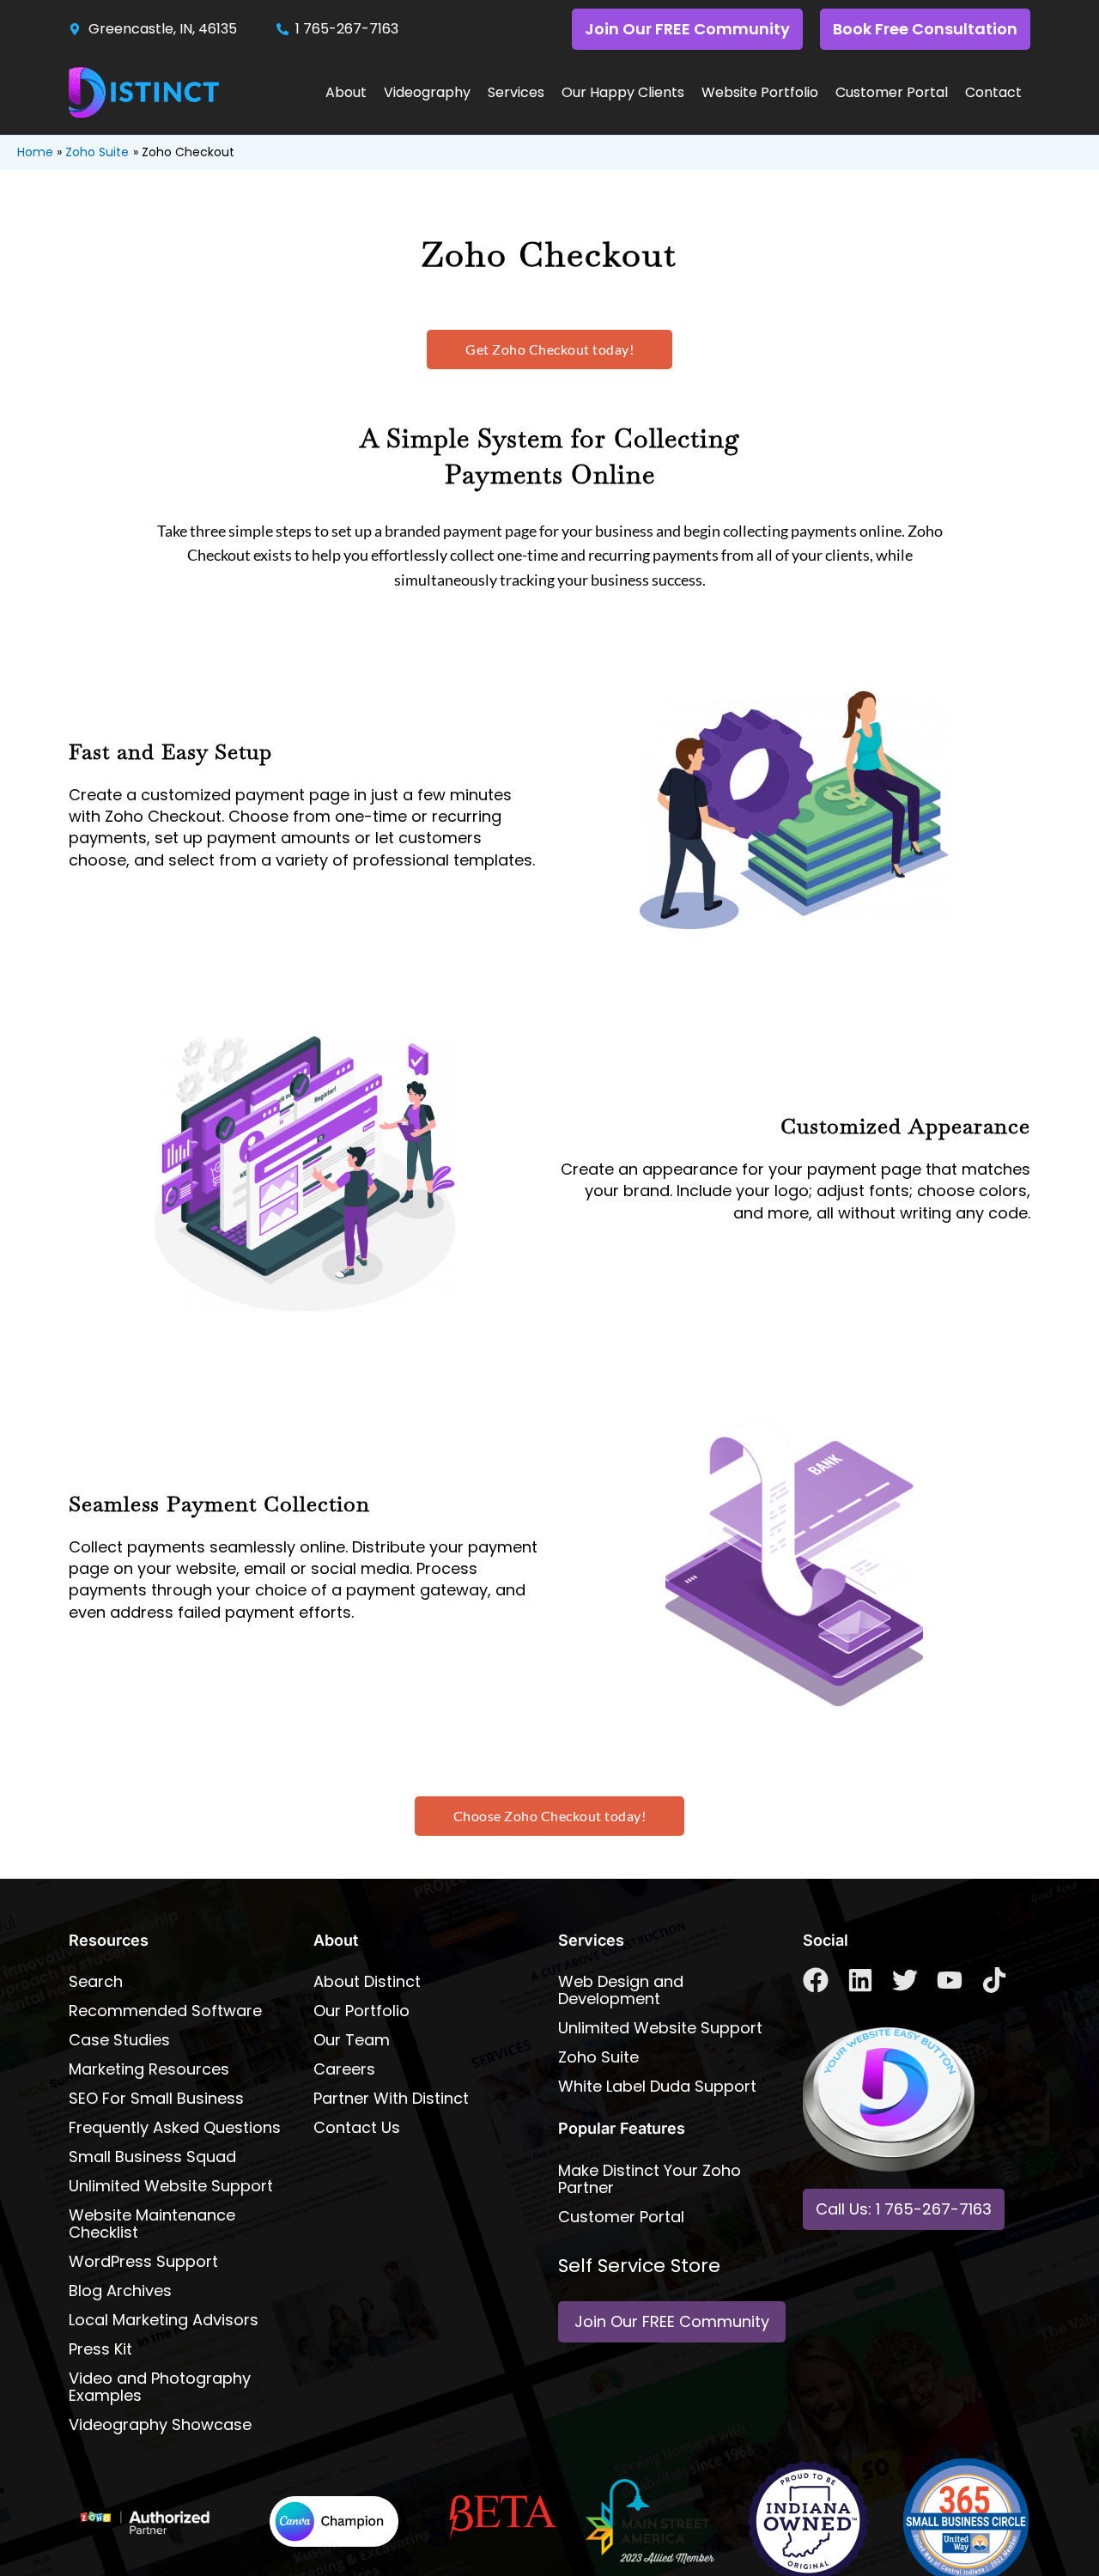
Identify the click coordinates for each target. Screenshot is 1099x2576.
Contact (993, 92)
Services (516, 92)
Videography (427, 92)
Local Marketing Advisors (164, 2320)
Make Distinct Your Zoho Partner (650, 2179)
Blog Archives (120, 2290)
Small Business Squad (152, 2157)
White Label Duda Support (657, 2086)
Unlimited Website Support (171, 2186)
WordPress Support (143, 2261)
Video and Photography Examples (160, 2387)
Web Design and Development (621, 1990)
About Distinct (367, 1981)
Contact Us (357, 2127)
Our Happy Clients (623, 92)
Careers (344, 2069)
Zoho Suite (598, 2057)
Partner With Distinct (391, 2098)
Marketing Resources (149, 2069)
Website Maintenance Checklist (152, 2224)
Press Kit (100, 2349)
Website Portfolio (760, 92)
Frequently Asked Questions (175, 2127)
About (346, 92)
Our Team (352, 2040)
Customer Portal (892, 92)
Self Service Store (639, 2266)
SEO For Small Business (156, 2098)
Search (96, 1981)
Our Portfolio (361, 2011)
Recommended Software (165, 2011)
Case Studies (119, 2040)
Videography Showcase (160, 2424)
